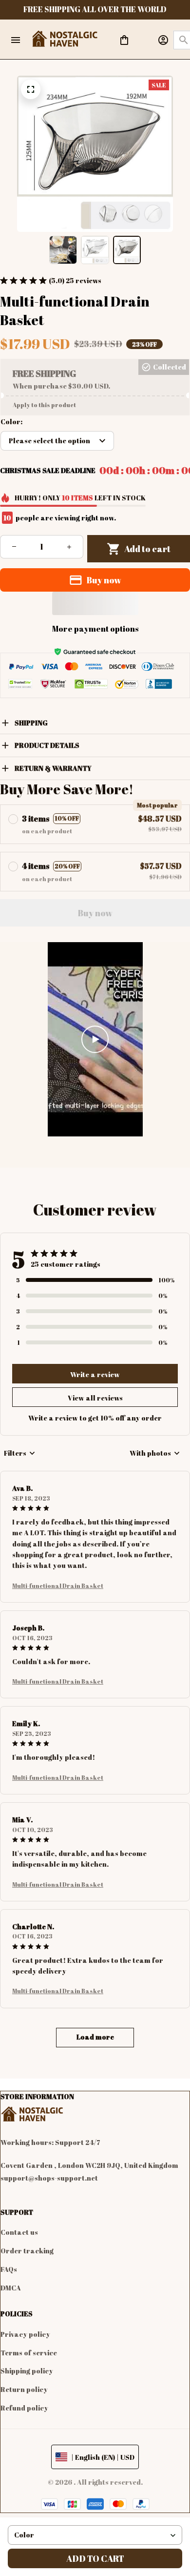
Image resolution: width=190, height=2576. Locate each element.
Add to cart (95, 2558)
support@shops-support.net (49, 2178)
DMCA (11, 2288)
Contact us (19, 2232)
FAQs (9, 2269)
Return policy (24, 2389)
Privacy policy (25, 2334)
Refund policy (24, 2408)
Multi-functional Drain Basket (58, 1586)
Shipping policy (27, 2371)
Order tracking (27, 2251)
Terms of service (29, 2353)
